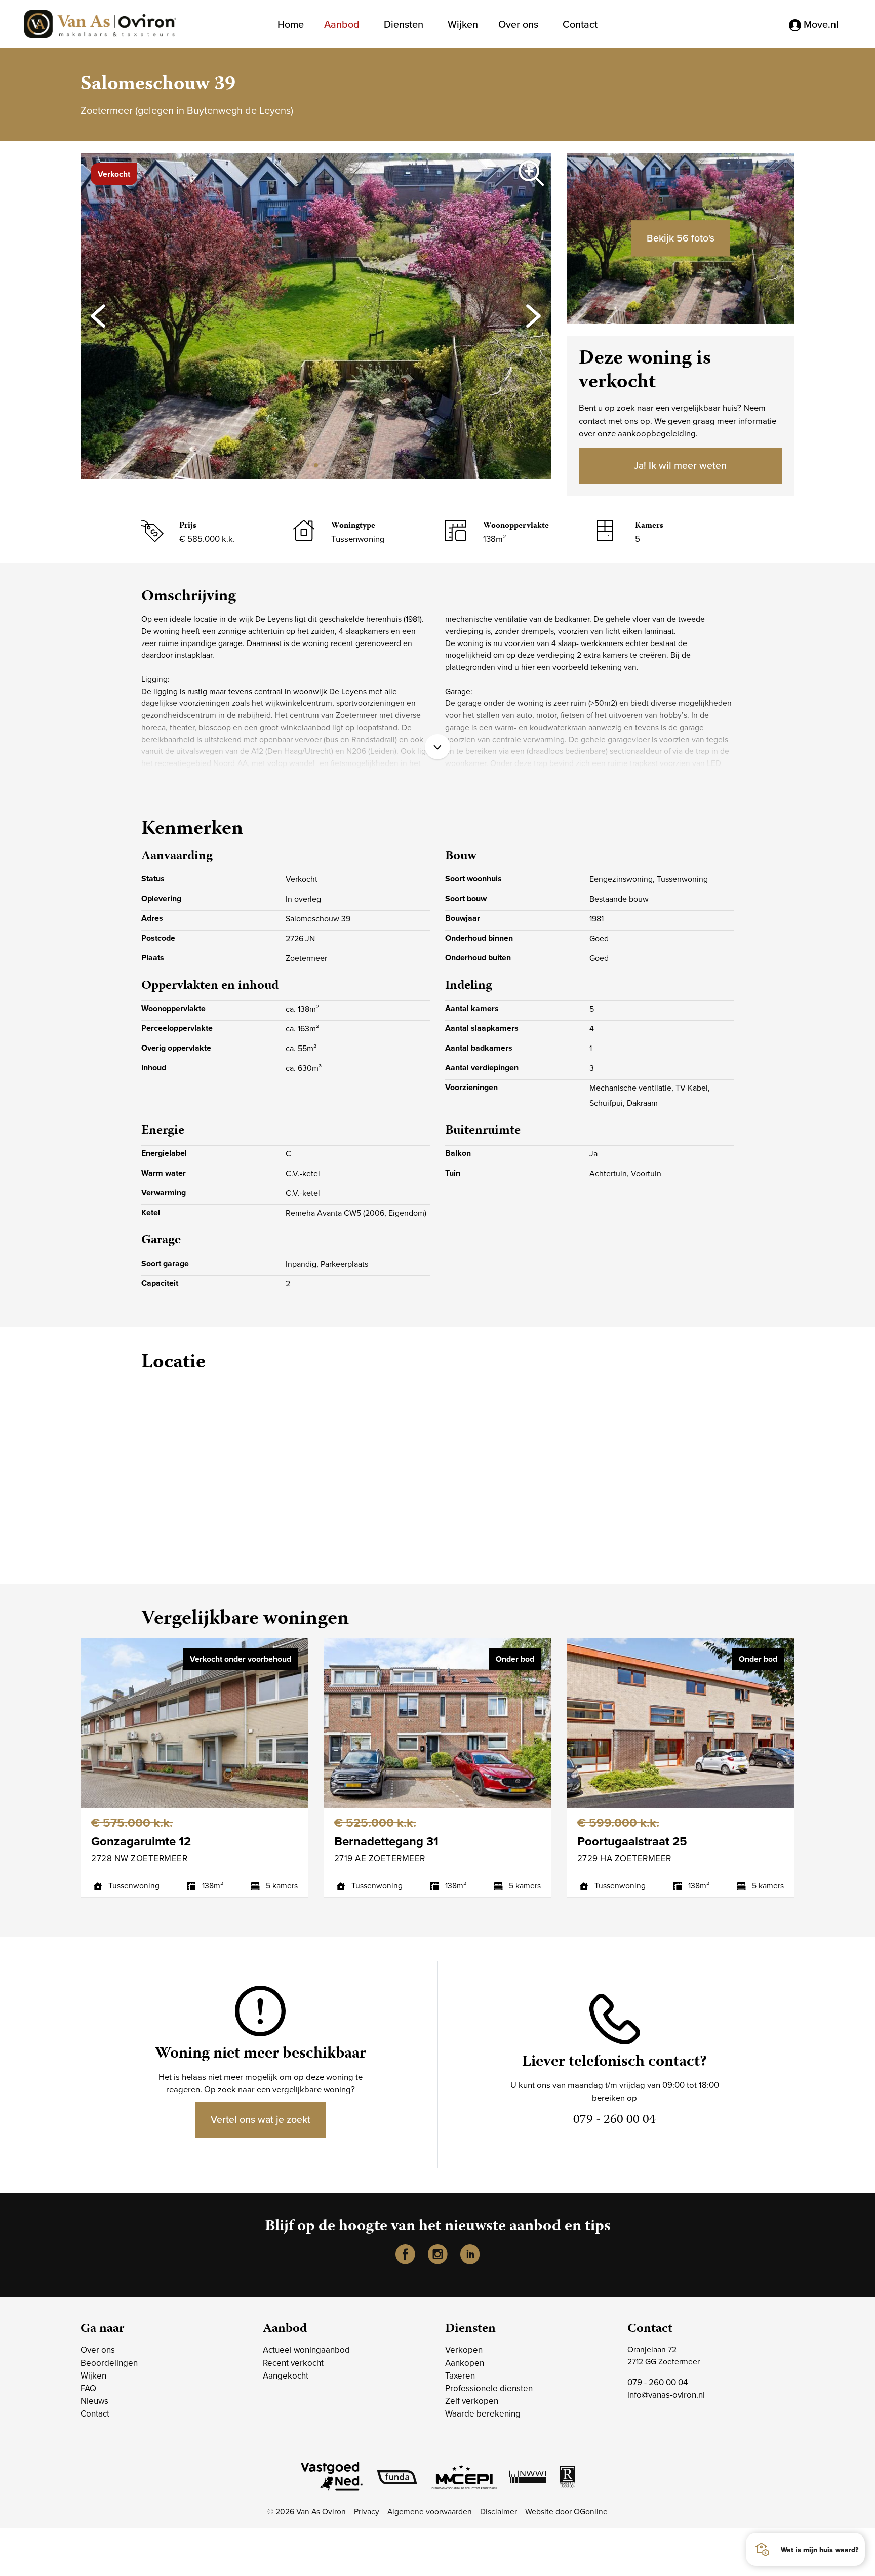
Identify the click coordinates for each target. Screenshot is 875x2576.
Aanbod (342, 24)
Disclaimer (499, 2511)
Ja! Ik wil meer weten (680, 465)
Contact (580, 24)
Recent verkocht (293, 2363)
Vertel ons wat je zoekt (261, 2119)
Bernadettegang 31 (386, 1841)
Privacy (367, 2511)
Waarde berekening (483, 2413)
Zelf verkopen (472, 2401)
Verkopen (464, 2350)
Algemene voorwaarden (430, 2511)
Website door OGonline (566, 2511)
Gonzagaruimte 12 (141, 1841)
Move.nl (820, 24)
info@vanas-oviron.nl (666, 2395)
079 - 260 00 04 (658, 2382)
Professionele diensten (489, 2388)
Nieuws (94, 2401)
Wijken (463, 24)
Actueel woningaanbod (306, 2350)
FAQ (88, 2388)
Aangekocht (286, 2376)
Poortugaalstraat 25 (632, 1841)
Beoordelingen (109, 2363)
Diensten (404, 24)
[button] (300, 466)
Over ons (518, 24)
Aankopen (465, 2363)
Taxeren (460, 2376)
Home (291, 24)
